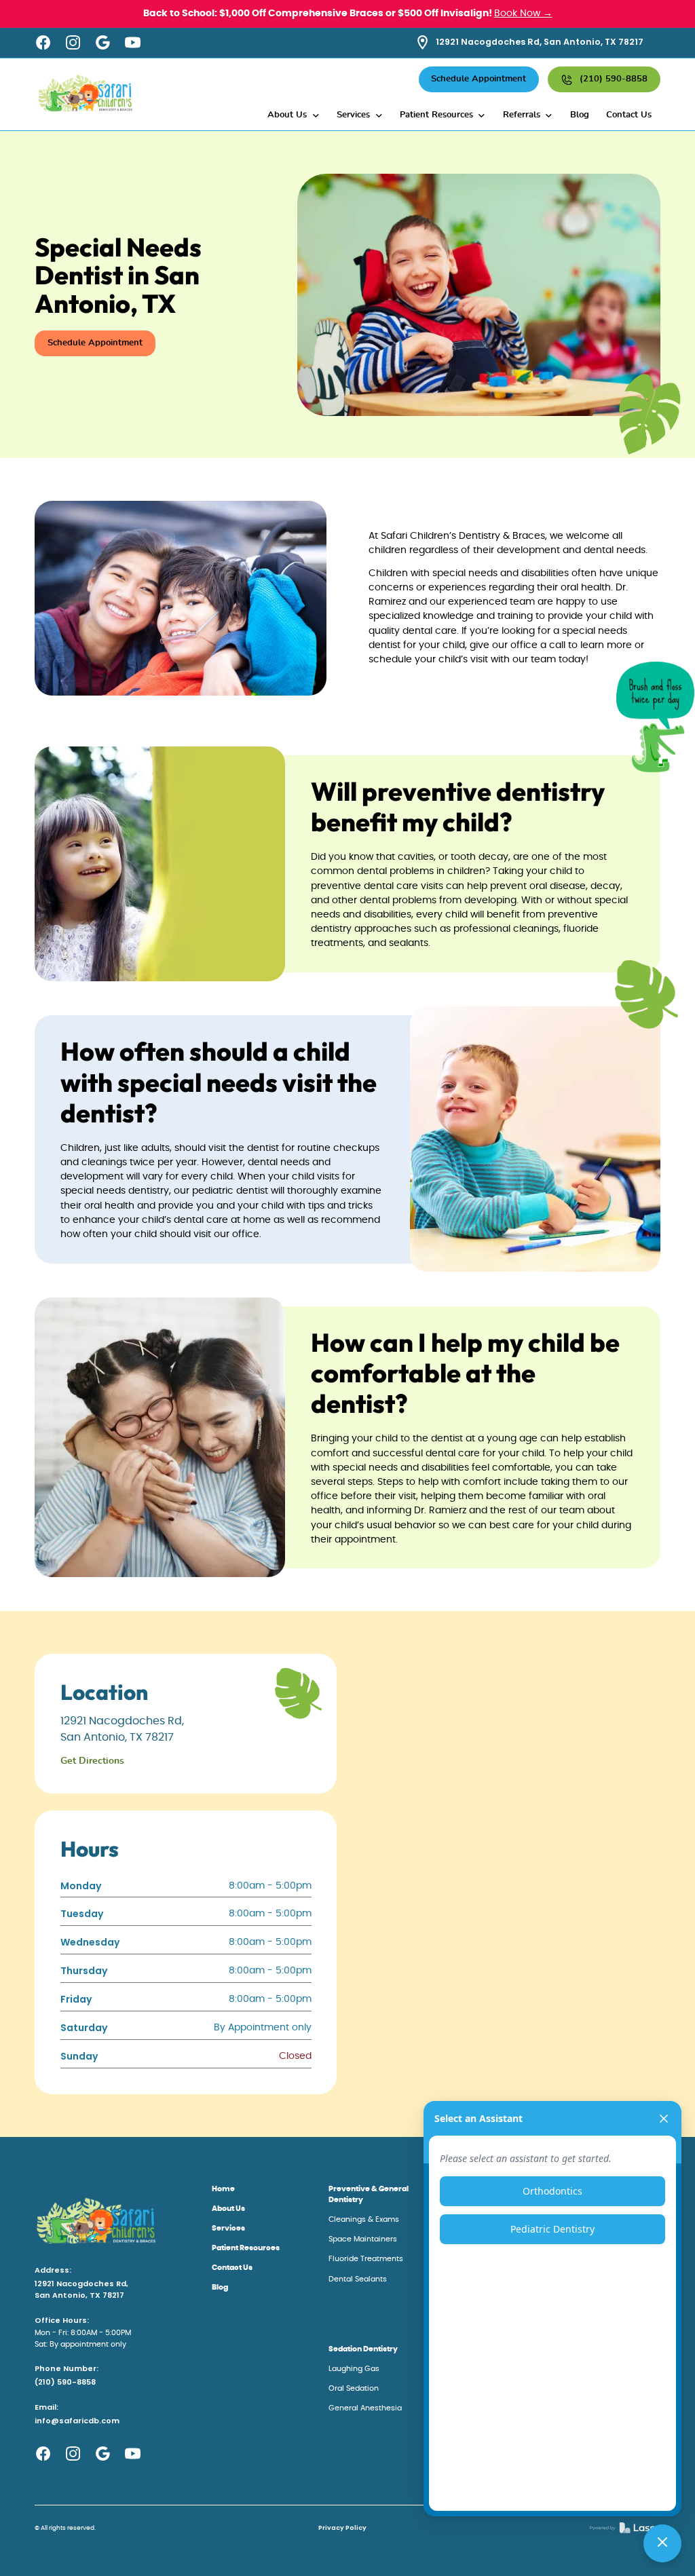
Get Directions (92, 1761)
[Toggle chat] (662, 2543)
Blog (580, 115)
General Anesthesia (365, 2408)
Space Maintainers (363, 2239)
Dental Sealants (358, 2279)
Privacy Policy (342, 2527)
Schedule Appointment (478, 79)
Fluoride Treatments (366, 2259)
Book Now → (523, 14)
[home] (86, 94)
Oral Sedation (354, 2388)
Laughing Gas (354, 2369)
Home (223, 2189)
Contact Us (629, 115)
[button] (294, 116)
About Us (228, 2209)
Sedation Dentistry (363, 2349)
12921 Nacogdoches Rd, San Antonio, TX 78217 (81, 2290)
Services (228, 2228)
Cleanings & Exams (364, 2219)
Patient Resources (246, 2248)
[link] (625, 2528)
